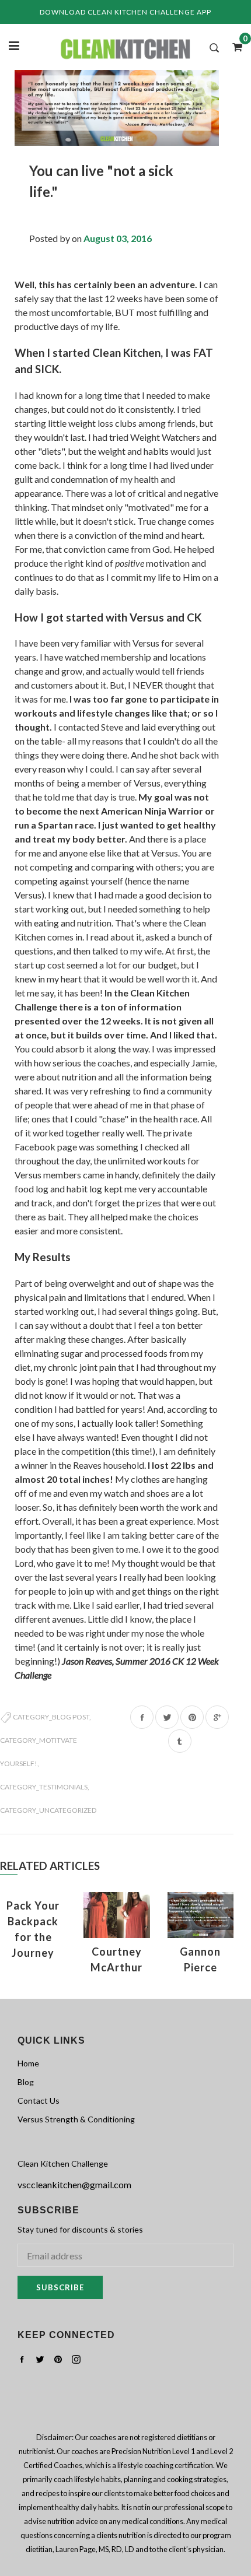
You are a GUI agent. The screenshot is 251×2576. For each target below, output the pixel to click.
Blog (26, 2082)
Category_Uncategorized (48, 1810)
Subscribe (60, 2287)
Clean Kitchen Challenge (63, 2163)
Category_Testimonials (44, 1787)
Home (28, 2063)
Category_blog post (51, 1717)
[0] (233, 47)
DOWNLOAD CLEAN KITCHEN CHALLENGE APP (125, 12)
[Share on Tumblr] (180, 1741)
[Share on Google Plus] (217, 1717)
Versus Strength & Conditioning (76, 2119)
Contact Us (39, 2101)
